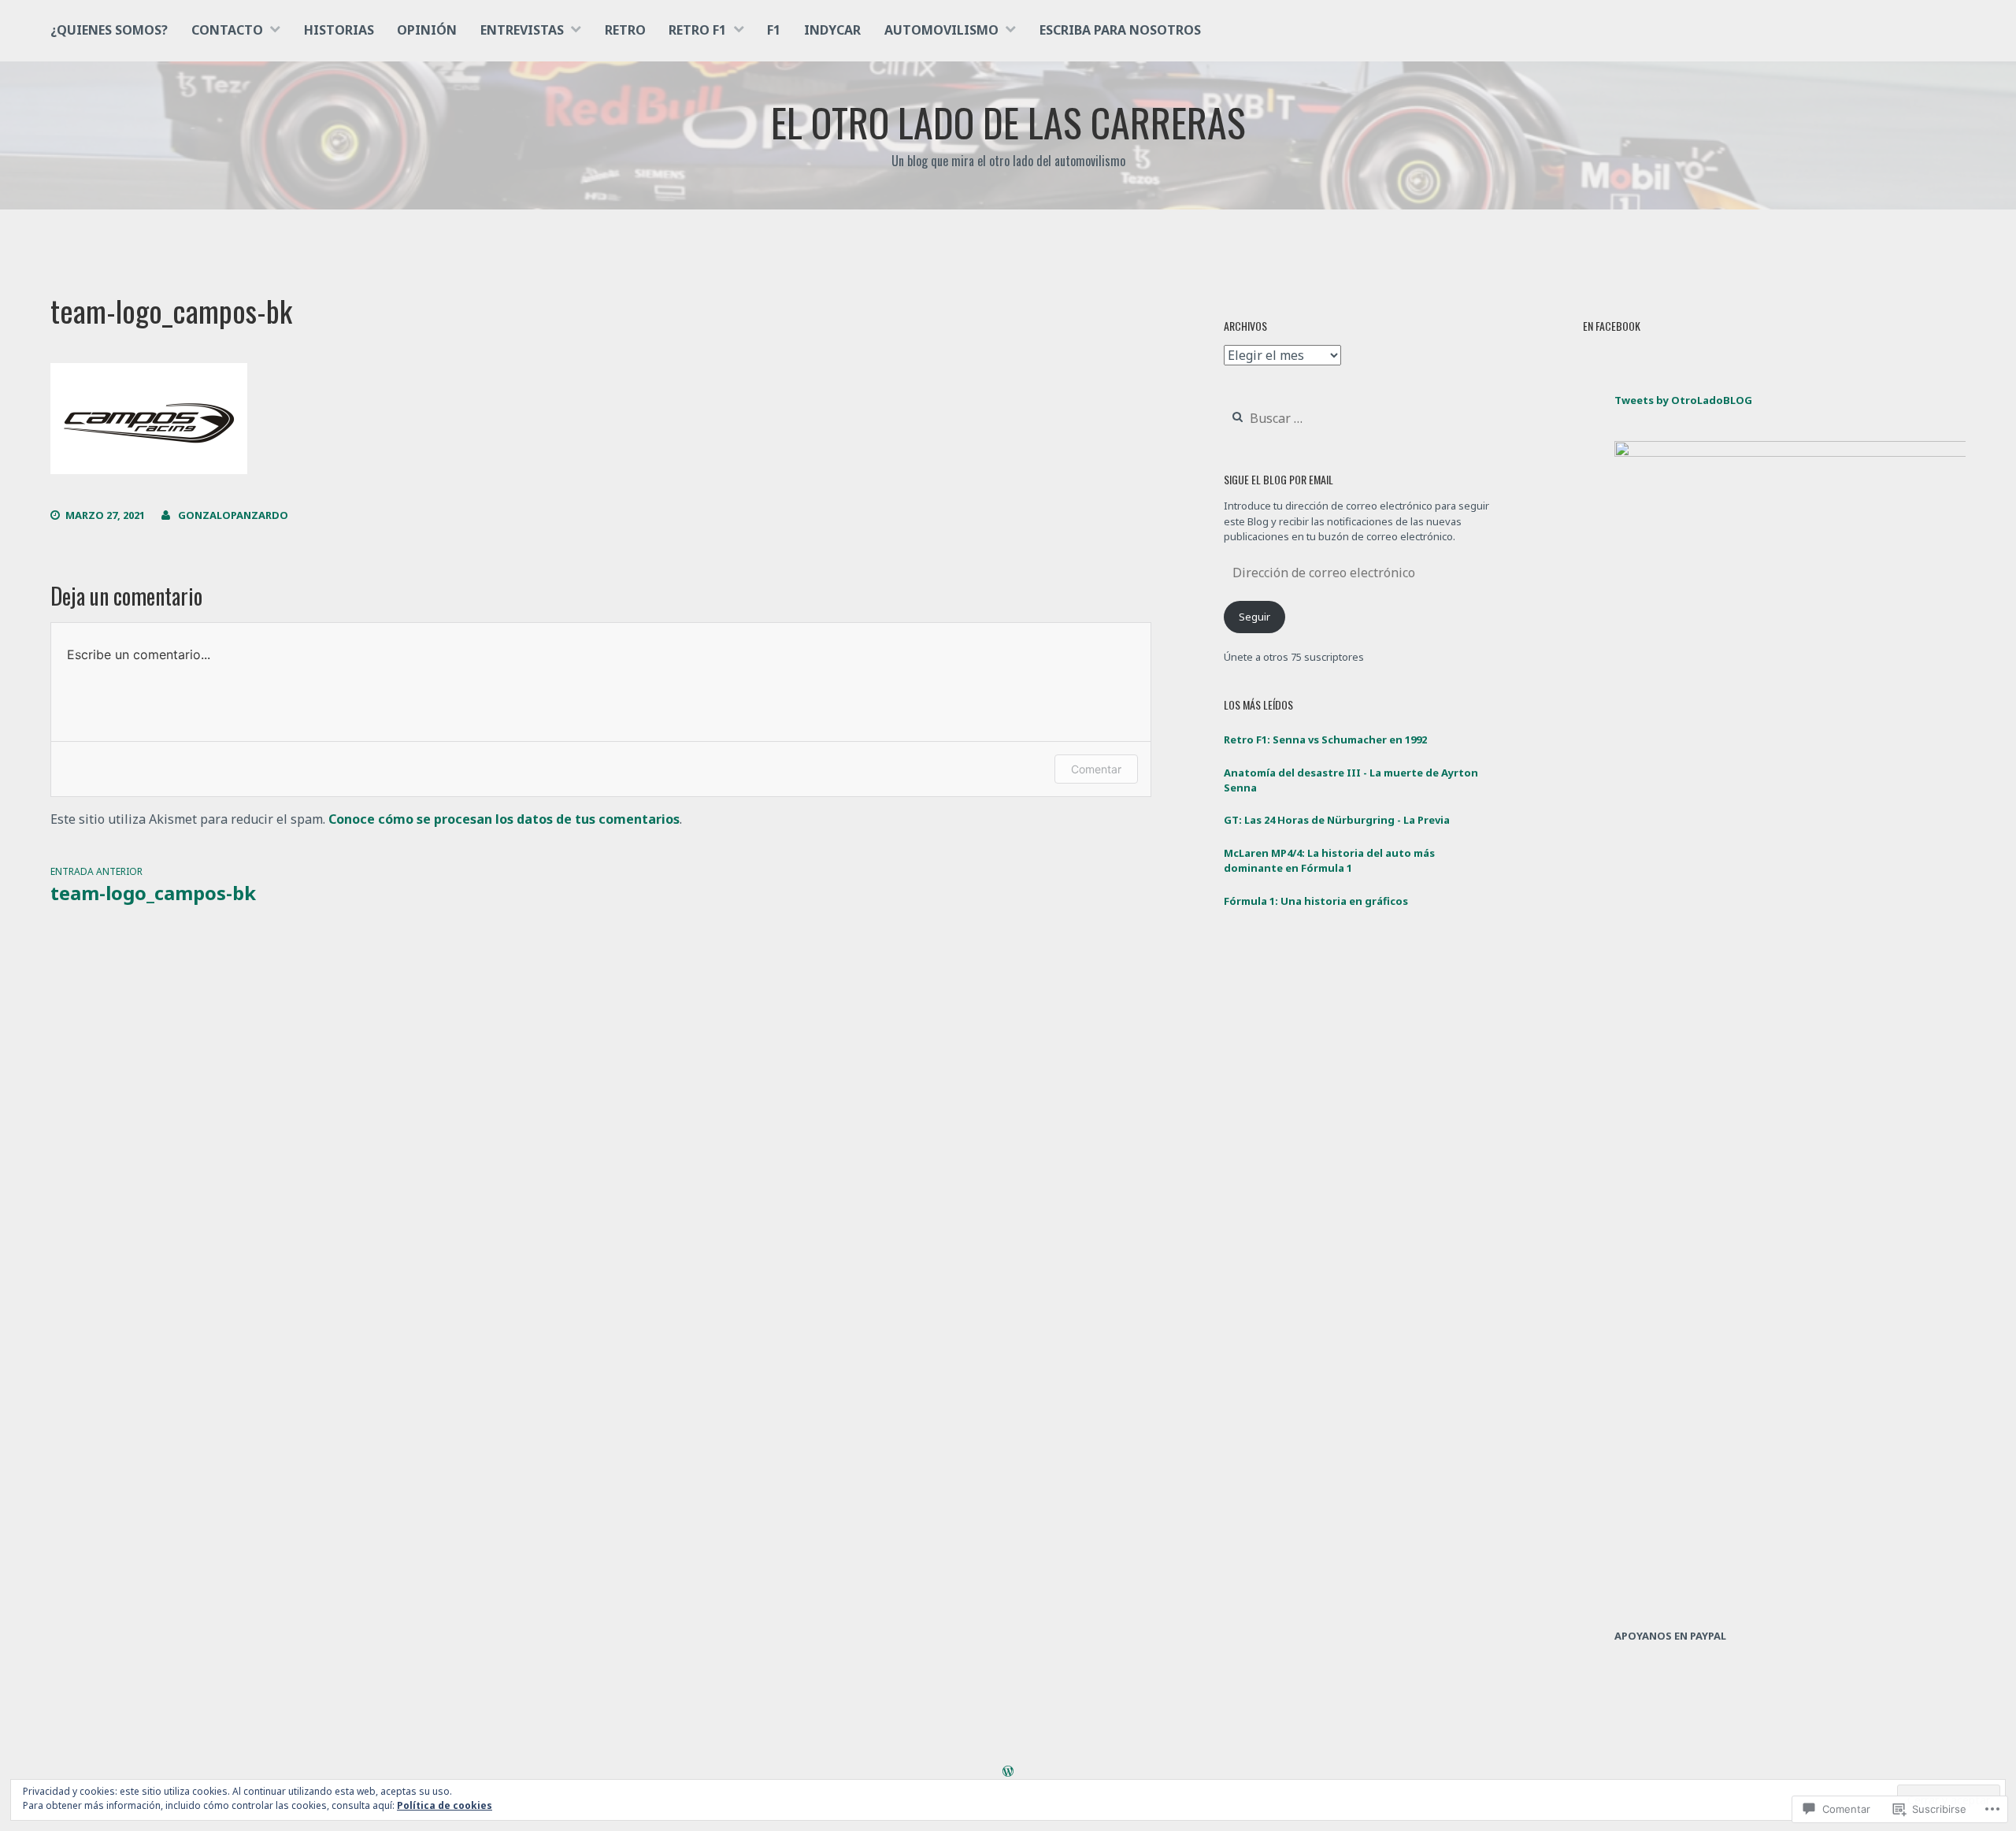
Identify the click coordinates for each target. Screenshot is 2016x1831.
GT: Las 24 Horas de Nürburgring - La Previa (1337, 820)
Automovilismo (941, 30)
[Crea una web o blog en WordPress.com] (1008, 1772)
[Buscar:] (1314, 419)
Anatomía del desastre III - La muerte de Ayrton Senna (1351, 780)
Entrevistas (522, 30)
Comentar (1096, 769)
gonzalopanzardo (233, 515)
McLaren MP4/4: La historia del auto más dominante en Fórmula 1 (1329, 861)
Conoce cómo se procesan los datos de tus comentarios (504, 819)
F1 (774, 30)
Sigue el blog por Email (1279, 479)
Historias (339, 30)
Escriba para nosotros (1120, 30)
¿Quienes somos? (109, 30)
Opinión (427, 30)
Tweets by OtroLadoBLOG (1683, 400)
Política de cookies (445, 1805)
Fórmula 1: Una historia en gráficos (1316, 901)
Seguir (1254, 617)
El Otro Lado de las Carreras (1008, 121)
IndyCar (832, 30)
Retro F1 (697, 30)
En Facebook (1612, 326)
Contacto (227, 30)
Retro (625, 30)
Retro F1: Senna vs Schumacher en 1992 (1325, 739)
